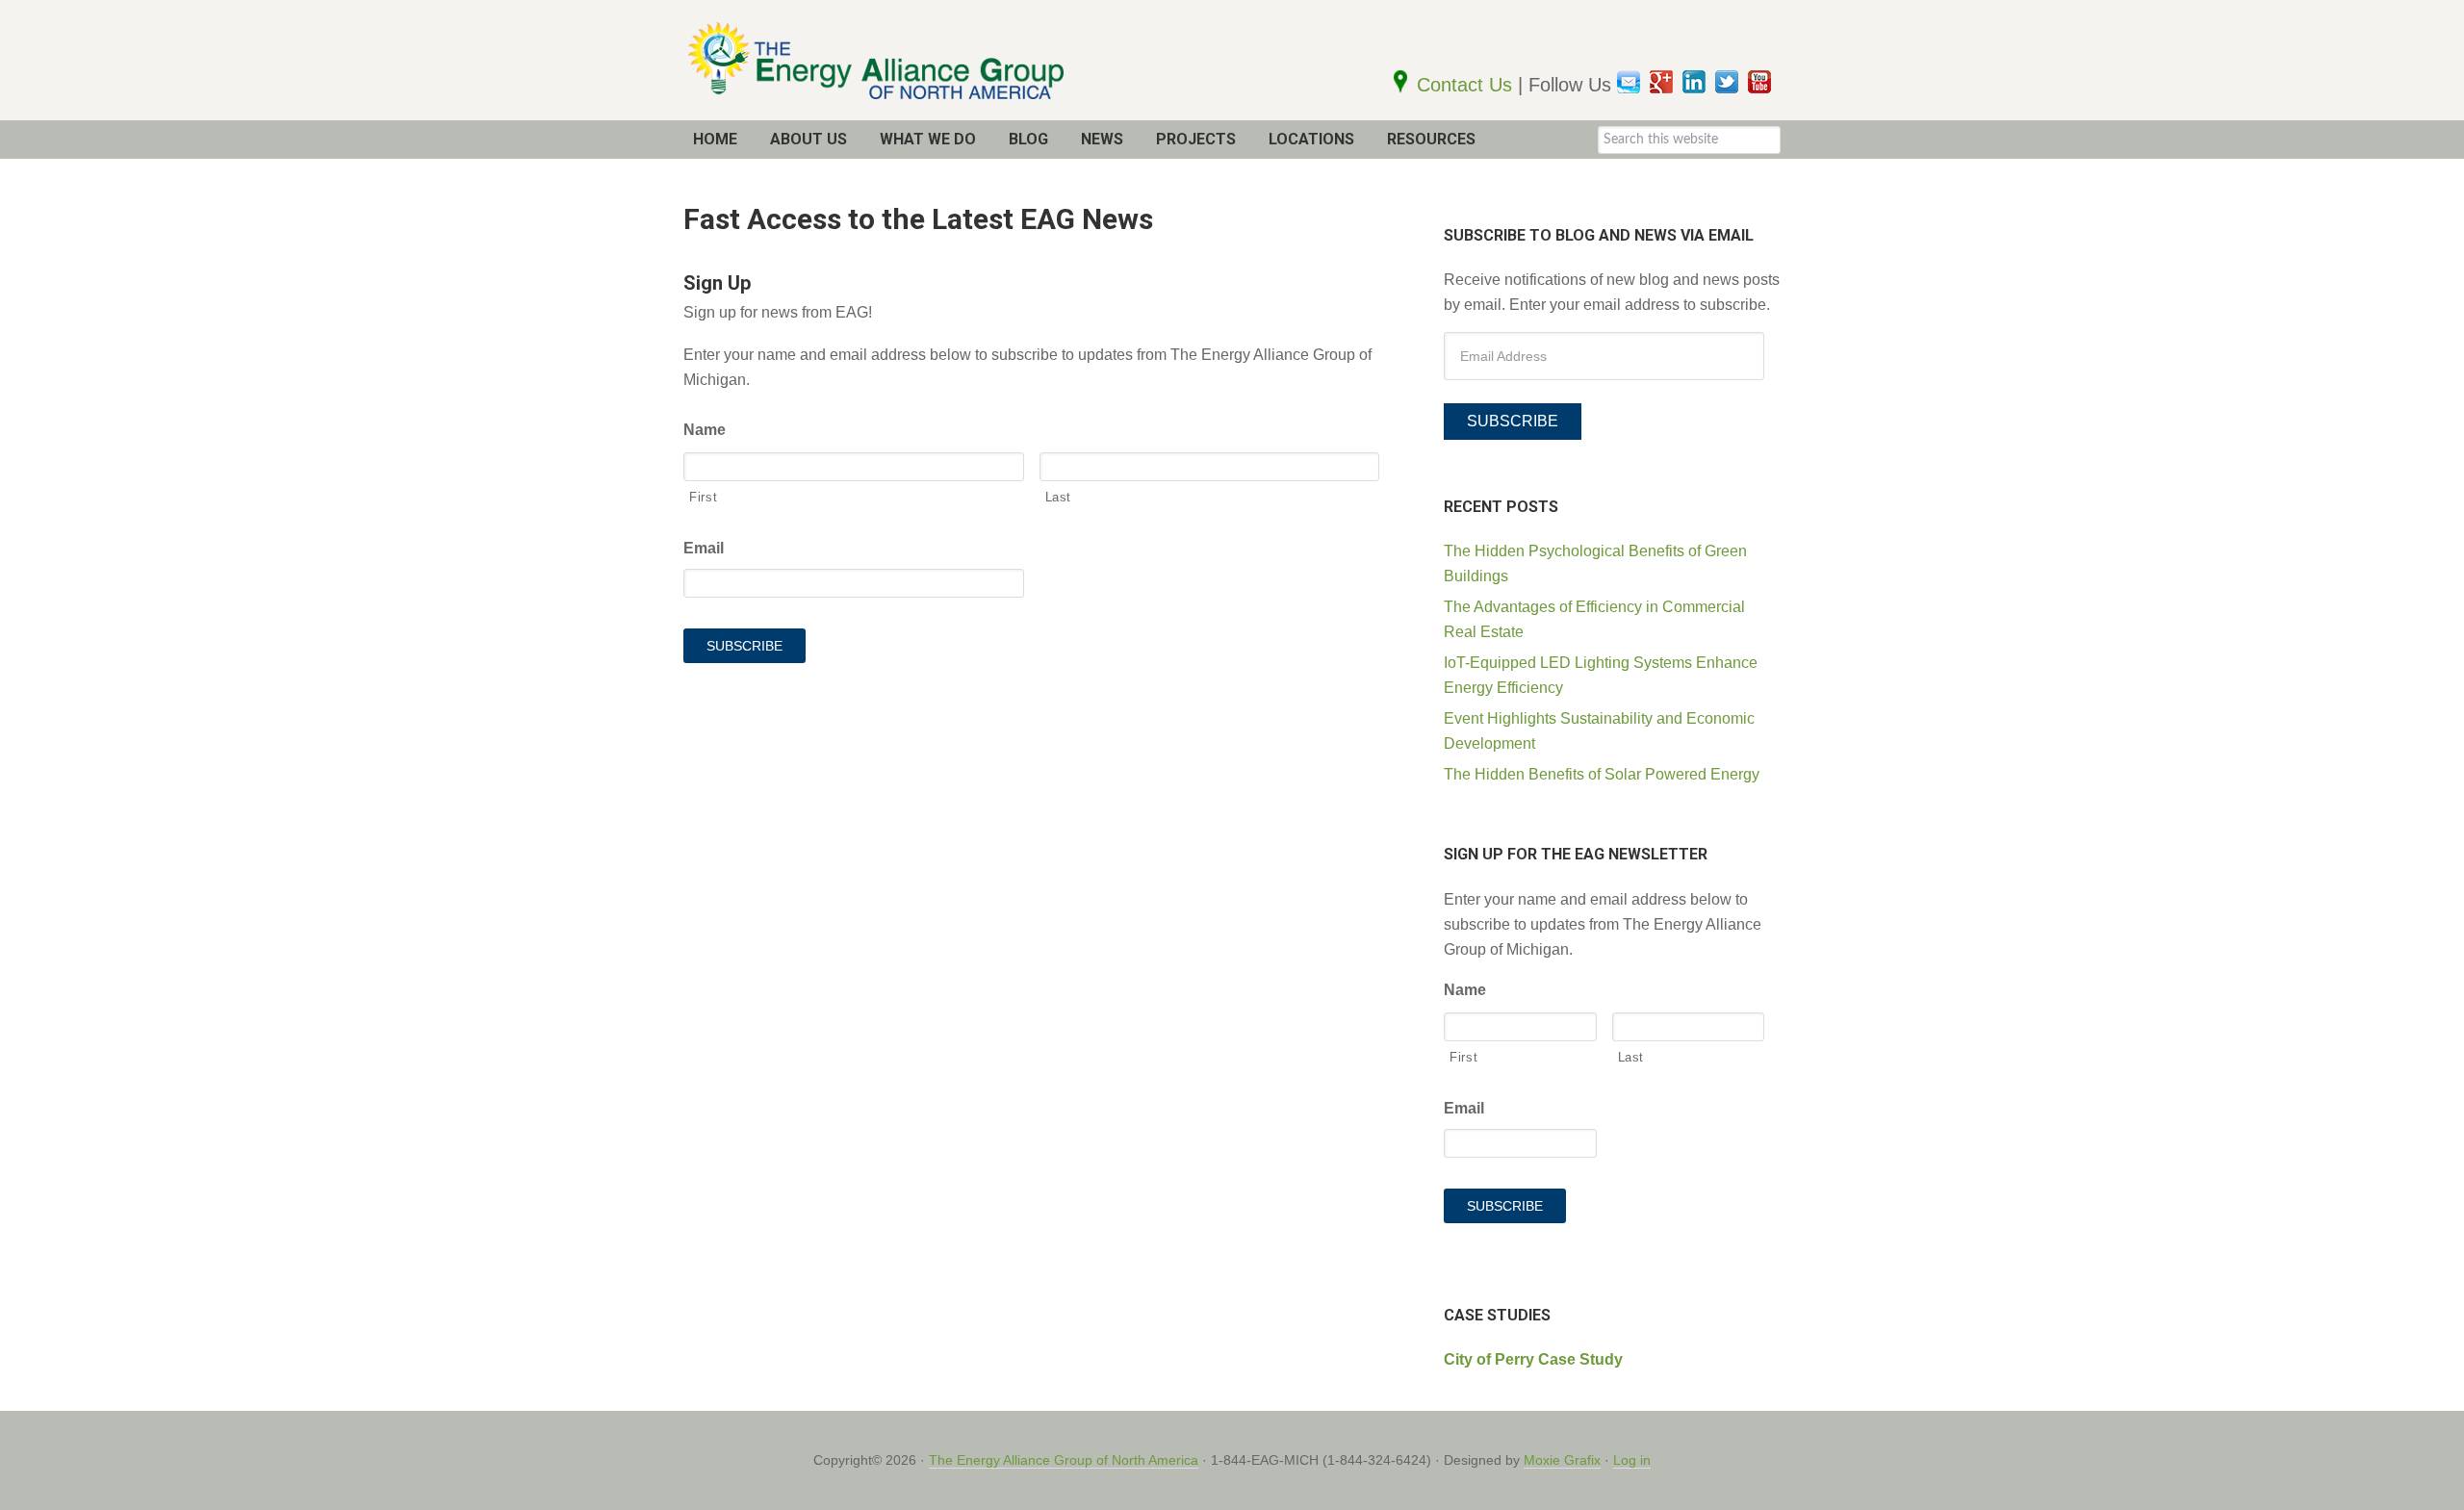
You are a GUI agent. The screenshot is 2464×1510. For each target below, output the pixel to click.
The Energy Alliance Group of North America (1064, 1460)
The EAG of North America (914, 60)
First (703, 497)
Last (1059, 497)
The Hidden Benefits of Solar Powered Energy (1602, 774)
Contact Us (1467, 85)
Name (705, 430)
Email (704, 548)
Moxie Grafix (1562, 1460)
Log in (1632, 1460)
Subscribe (1513, 421)
